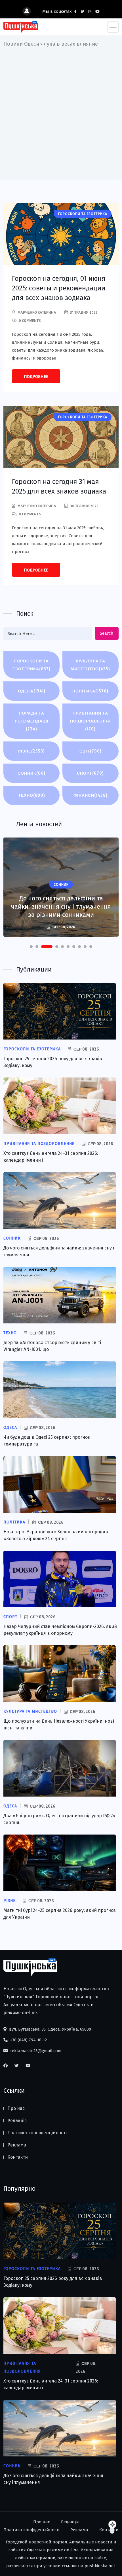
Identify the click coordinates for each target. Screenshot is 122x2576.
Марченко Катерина (37, 312)
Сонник (31, 773)
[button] (31, 947)
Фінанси (91, 795)
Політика (90, 691)
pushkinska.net (100, 2566)
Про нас (16, 2108)
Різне (31, 751)
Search (107, 633)
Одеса (32, 691)
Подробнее (36, 377)
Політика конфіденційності (37, 2133)
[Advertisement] (61, 112)
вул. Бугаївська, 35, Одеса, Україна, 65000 (50, 2029)
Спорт (90, 773)
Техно (32, 795)
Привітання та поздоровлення (90, 721)
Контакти (18, 2157)
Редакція (17, 2121)
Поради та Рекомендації (32, 721)
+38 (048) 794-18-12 (28, 2040)
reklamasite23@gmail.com (35, 2051)
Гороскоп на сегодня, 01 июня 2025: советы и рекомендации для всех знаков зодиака (59, 288)
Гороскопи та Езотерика (31, 665)
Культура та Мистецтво (90, 665)
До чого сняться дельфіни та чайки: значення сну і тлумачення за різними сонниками (61, 907)
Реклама (17, 2145)
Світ (91, 751)
